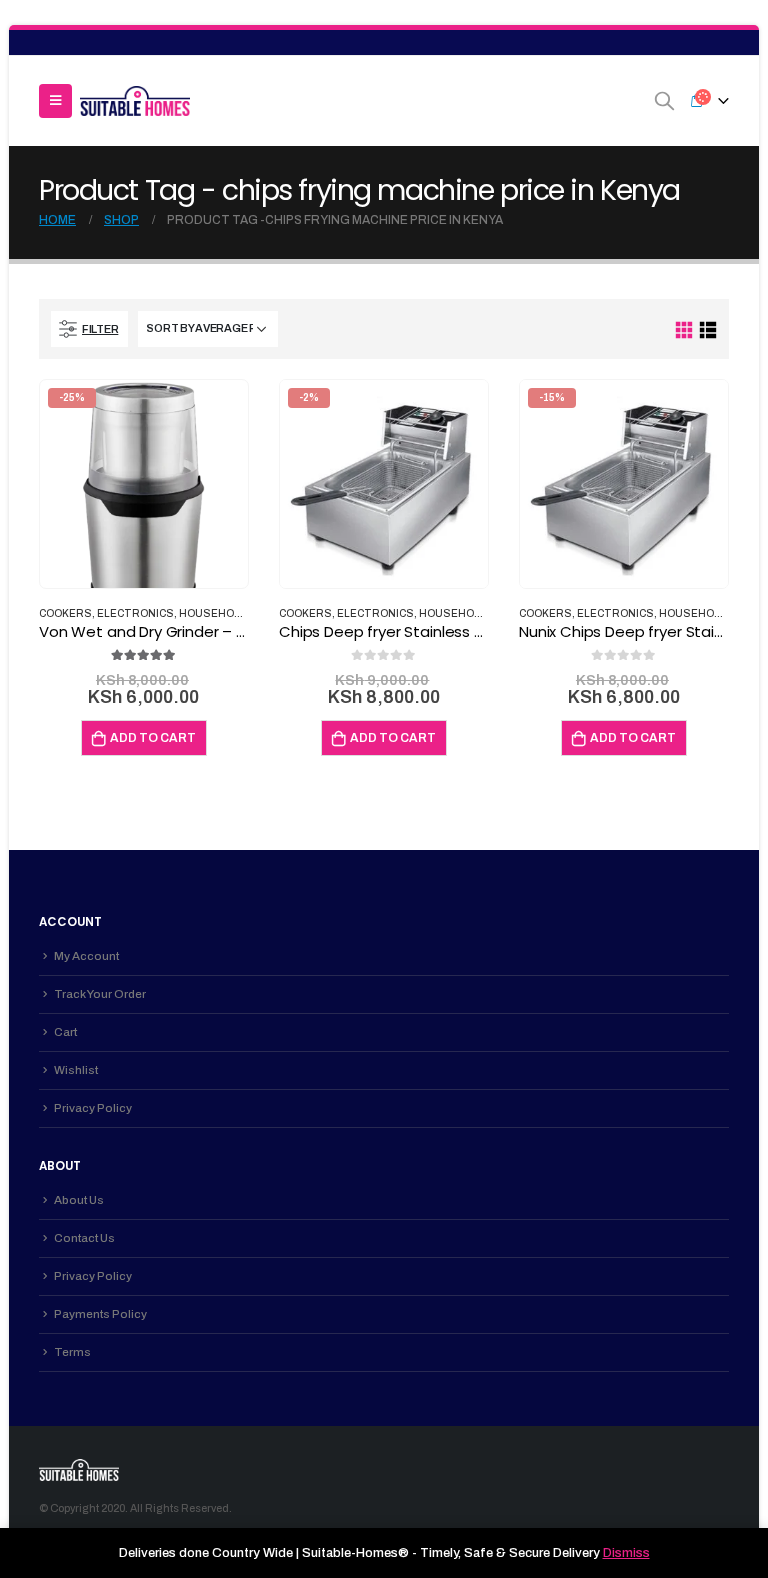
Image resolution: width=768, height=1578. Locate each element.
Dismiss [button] (626, 1553)
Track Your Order (100, 994)
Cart (65, 1032)
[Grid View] (684, 330)
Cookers (65, 613)
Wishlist (76, 1070)
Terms (72, 1352)
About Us (79, 1200)
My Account (86, 956)
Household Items (231, 613)
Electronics (135, 613)
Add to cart (153, 738)
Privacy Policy (93, 1108)
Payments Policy (100, 1314)
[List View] (707, 330)
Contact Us (84, 1238)
